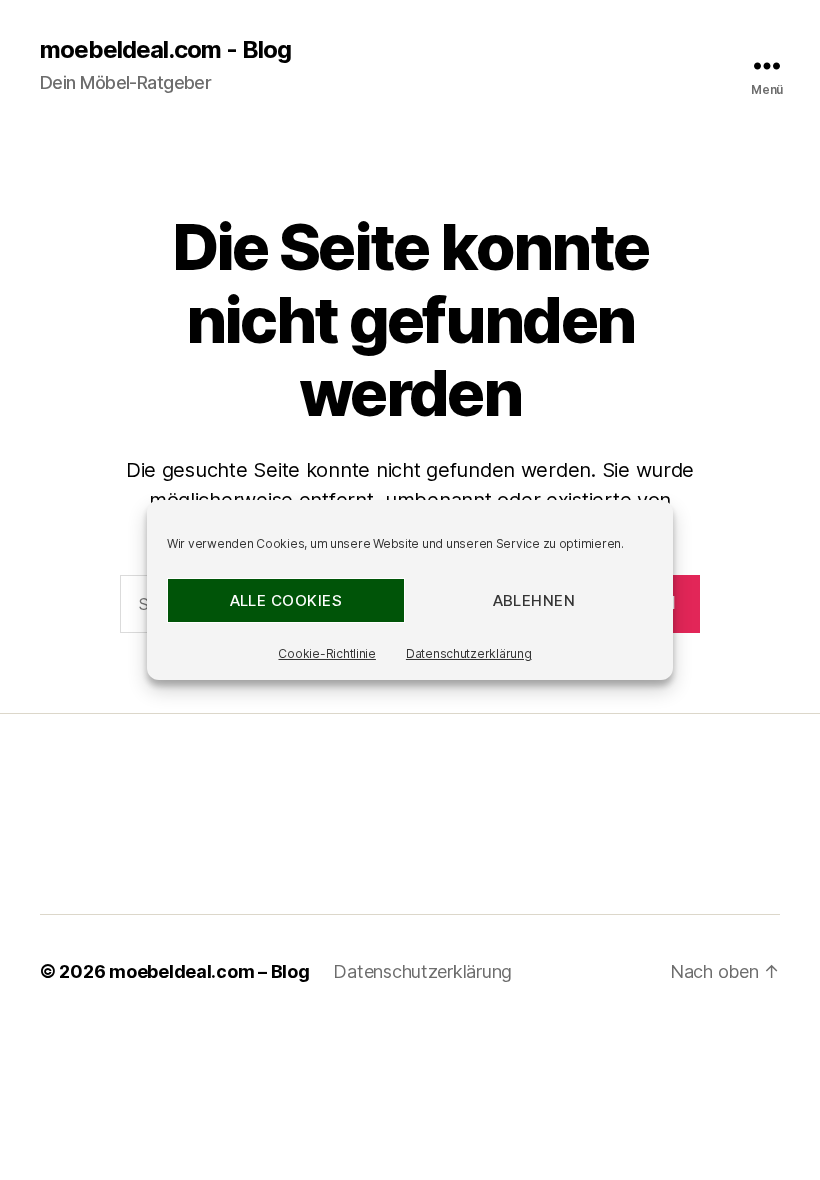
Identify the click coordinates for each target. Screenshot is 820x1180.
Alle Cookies (286, 600)
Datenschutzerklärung (469, 653)
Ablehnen (534, 600)
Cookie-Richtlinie (326, 653)
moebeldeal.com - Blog (165, 50)
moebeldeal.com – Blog (209, 971)
